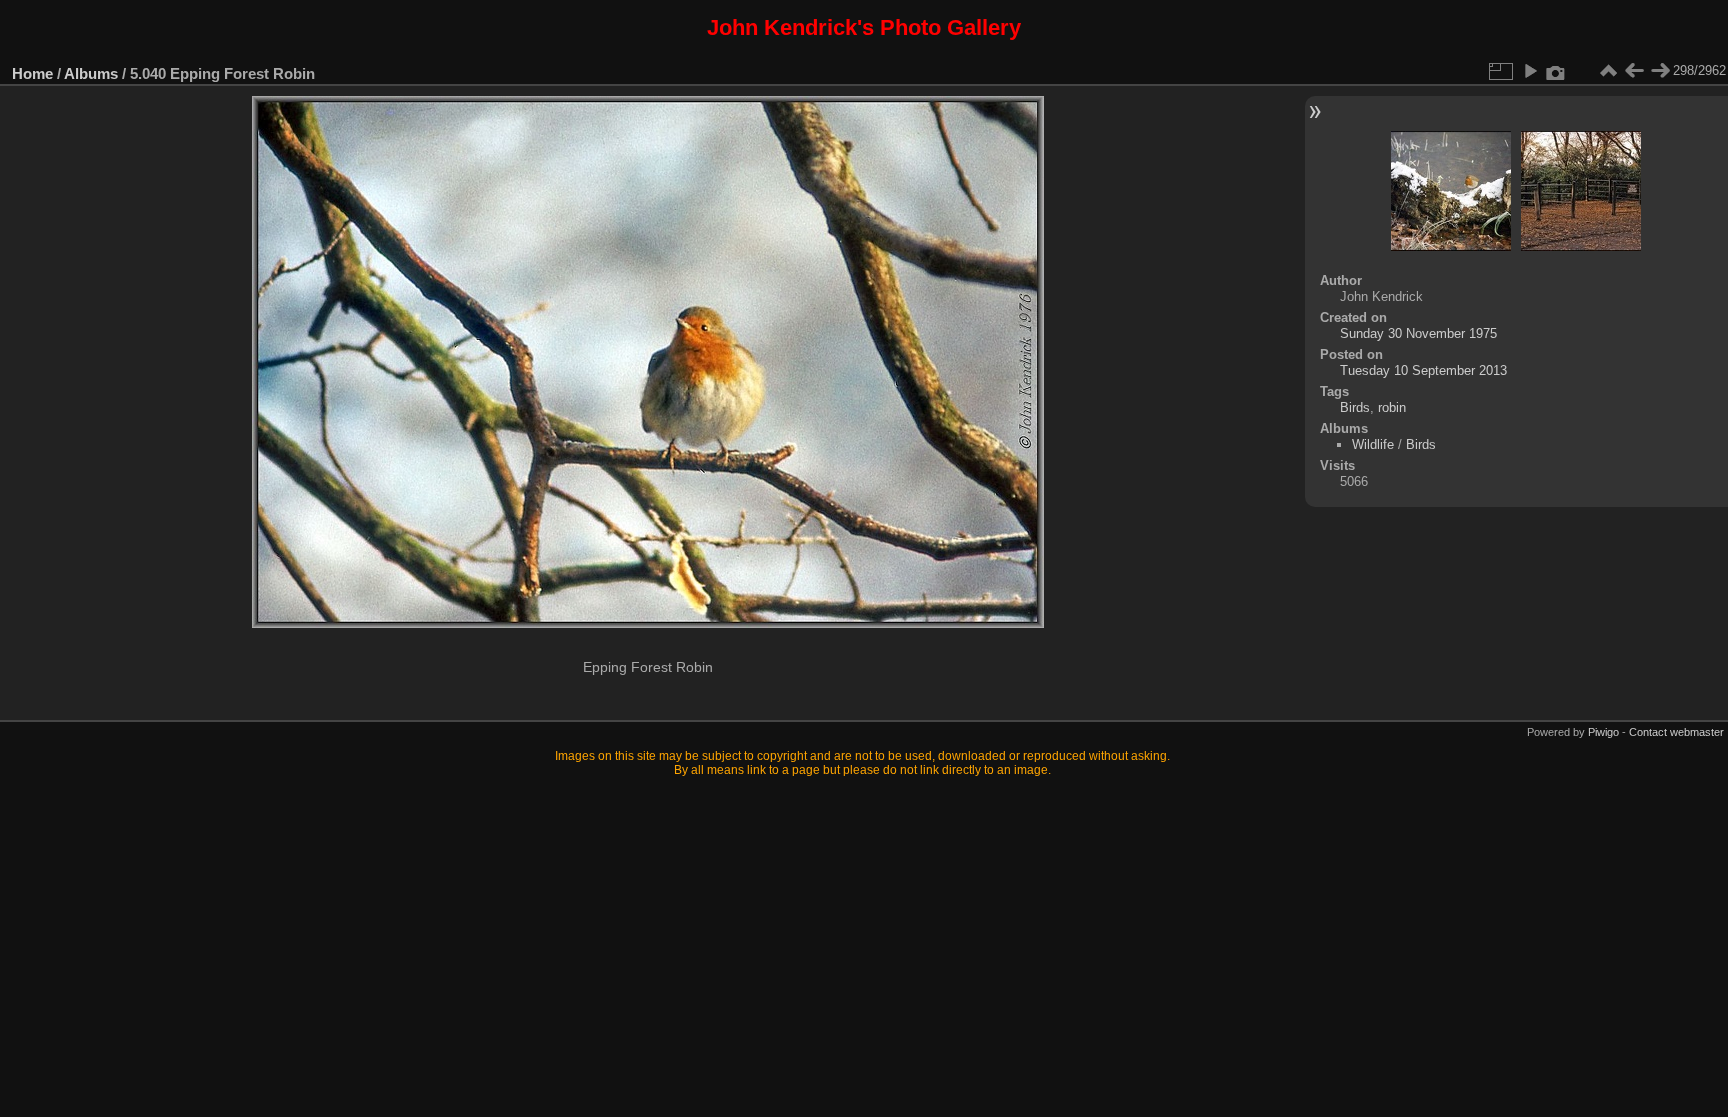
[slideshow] (1530, 71)
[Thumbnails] (1608, 71)
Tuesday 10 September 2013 (1423, 370)
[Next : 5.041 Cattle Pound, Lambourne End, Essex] (1660, 71)
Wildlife (1373, 444)
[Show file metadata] (1556, 71)
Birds (1355, 407)
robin (1392, 407)
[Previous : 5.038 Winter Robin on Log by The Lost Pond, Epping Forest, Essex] (1634, 71)
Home (32, 73)
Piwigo (1603, 732)
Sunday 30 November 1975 (1418, 333)
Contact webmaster (1676, 732)
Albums (91, 73)
